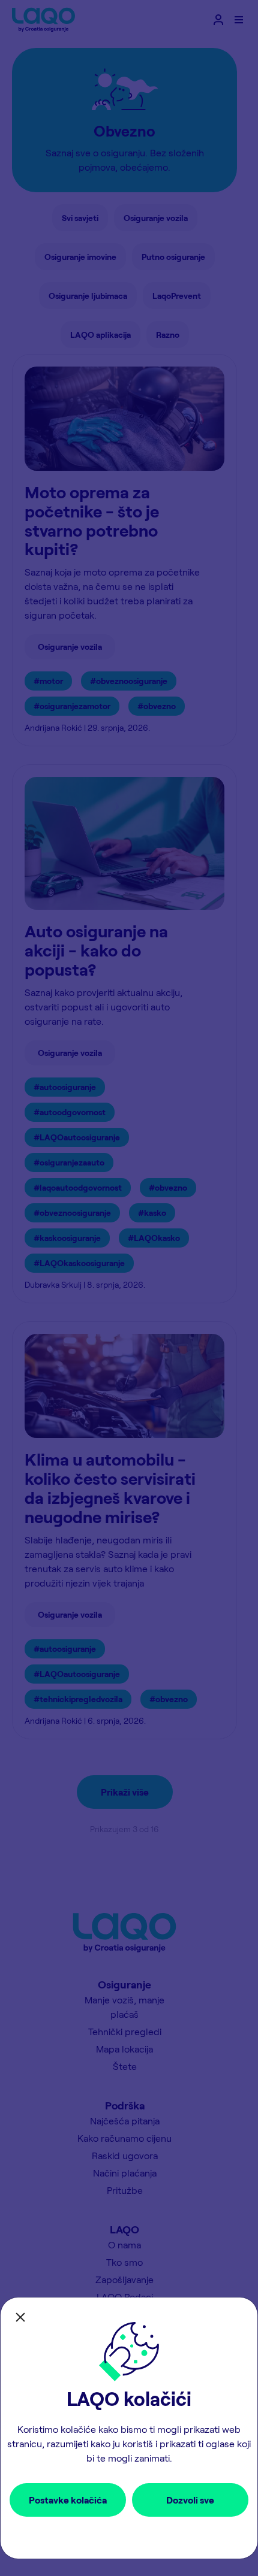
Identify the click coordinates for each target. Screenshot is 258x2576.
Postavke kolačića (68, 2500)
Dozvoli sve (190, 2500)
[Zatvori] (20, 2317)
